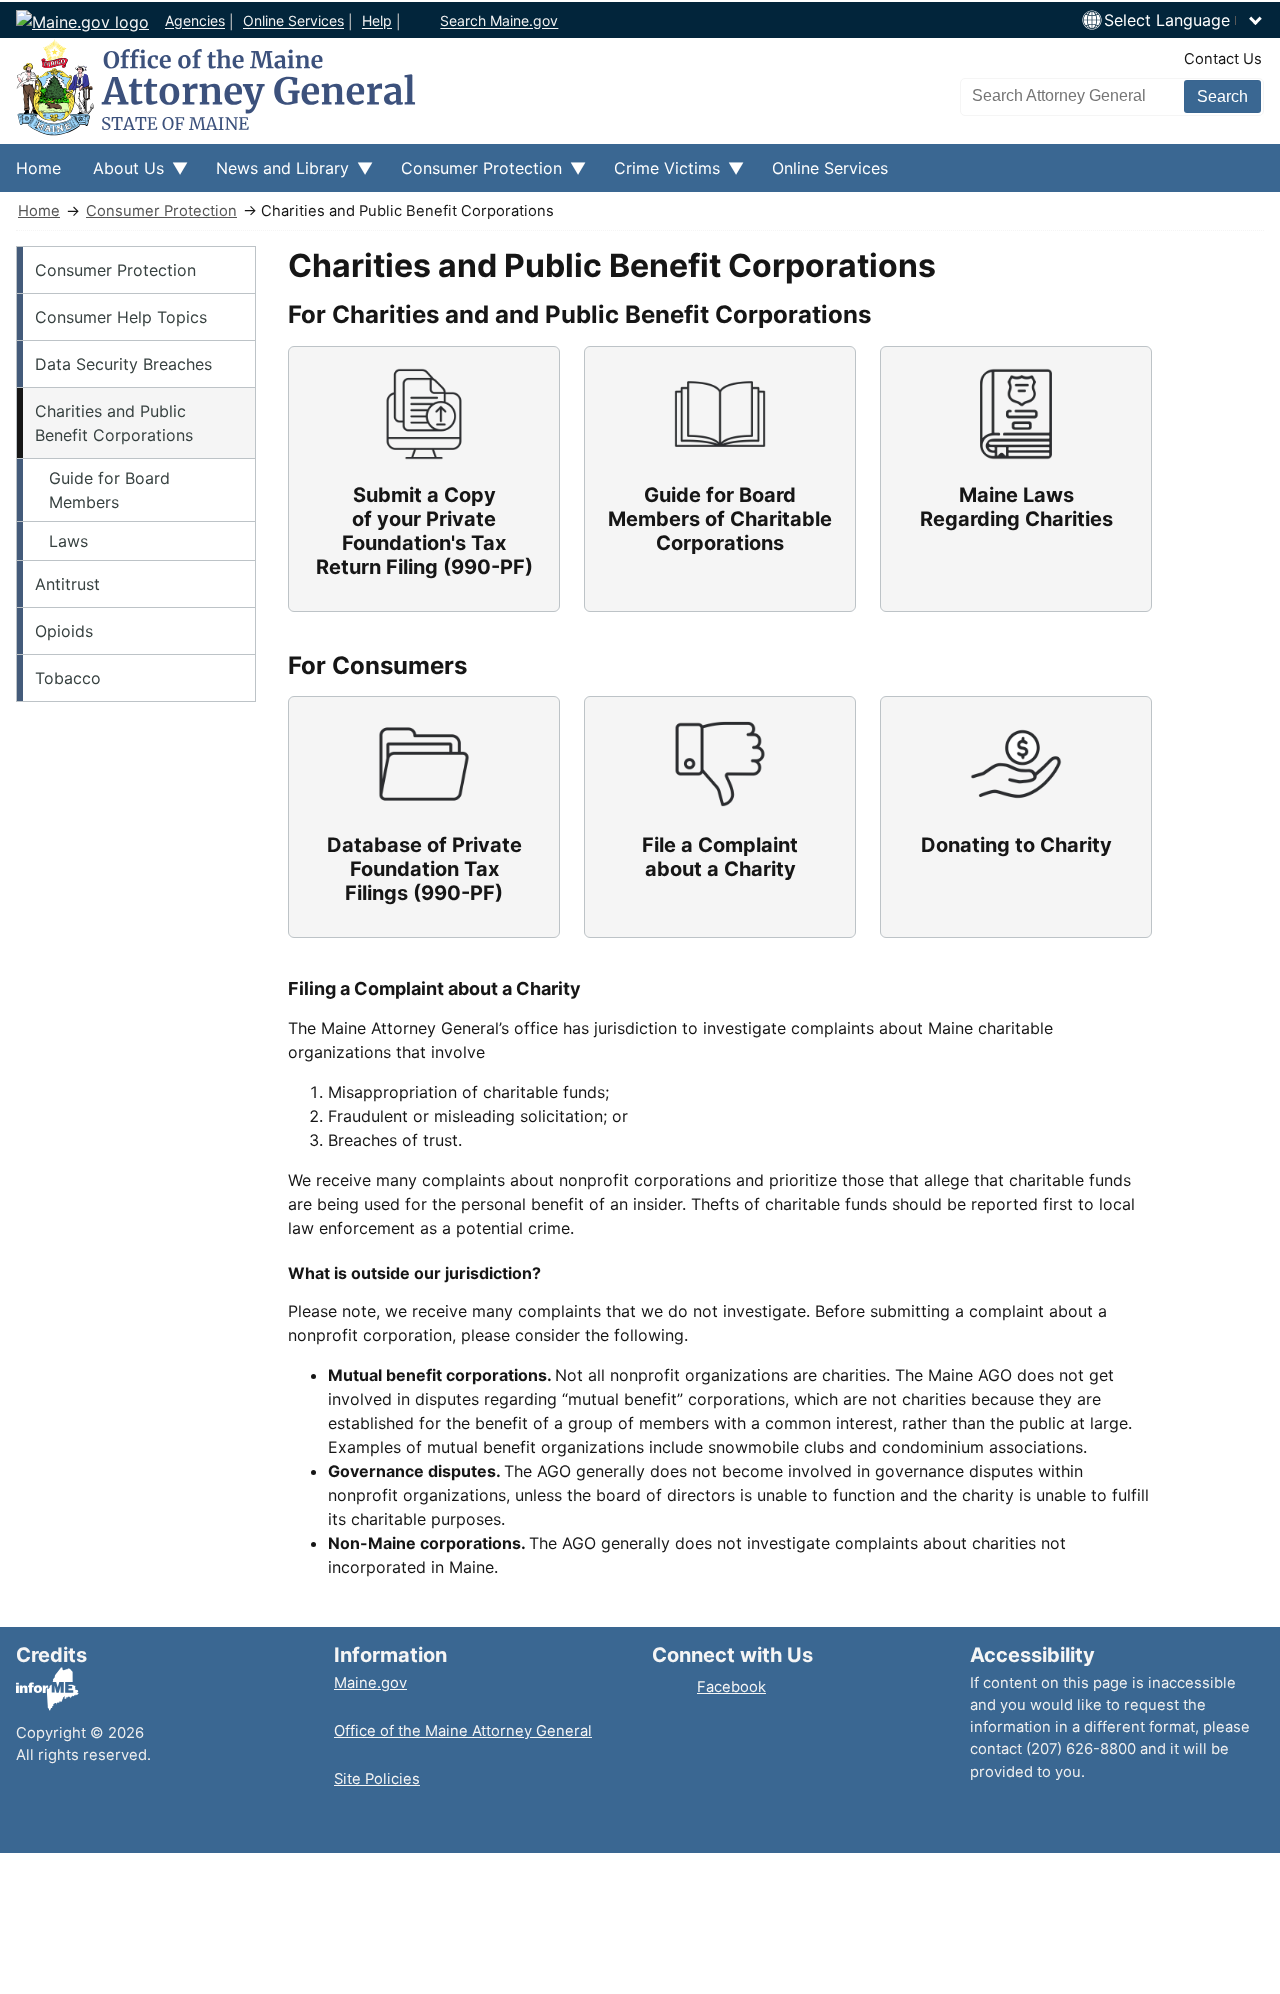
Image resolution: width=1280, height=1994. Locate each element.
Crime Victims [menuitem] (659, 175)
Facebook (731, 1687)
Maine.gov (370, 1683)
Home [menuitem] (38, 168)
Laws (68, 541)
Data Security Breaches (123, 364)
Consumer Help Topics (121, 317)
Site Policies (377, 1779)
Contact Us (1223, 59)
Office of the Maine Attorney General (463, 1731)
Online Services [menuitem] (830, 168)
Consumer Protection (161, 211)
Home (39, 211)
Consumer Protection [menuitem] (473, 175)
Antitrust (67, 584)
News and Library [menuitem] (274, 175)
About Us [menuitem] (120, 175)
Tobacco (68, 678)
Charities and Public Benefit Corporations (114, 423)
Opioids (64, 631)
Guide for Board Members (109, 490)
